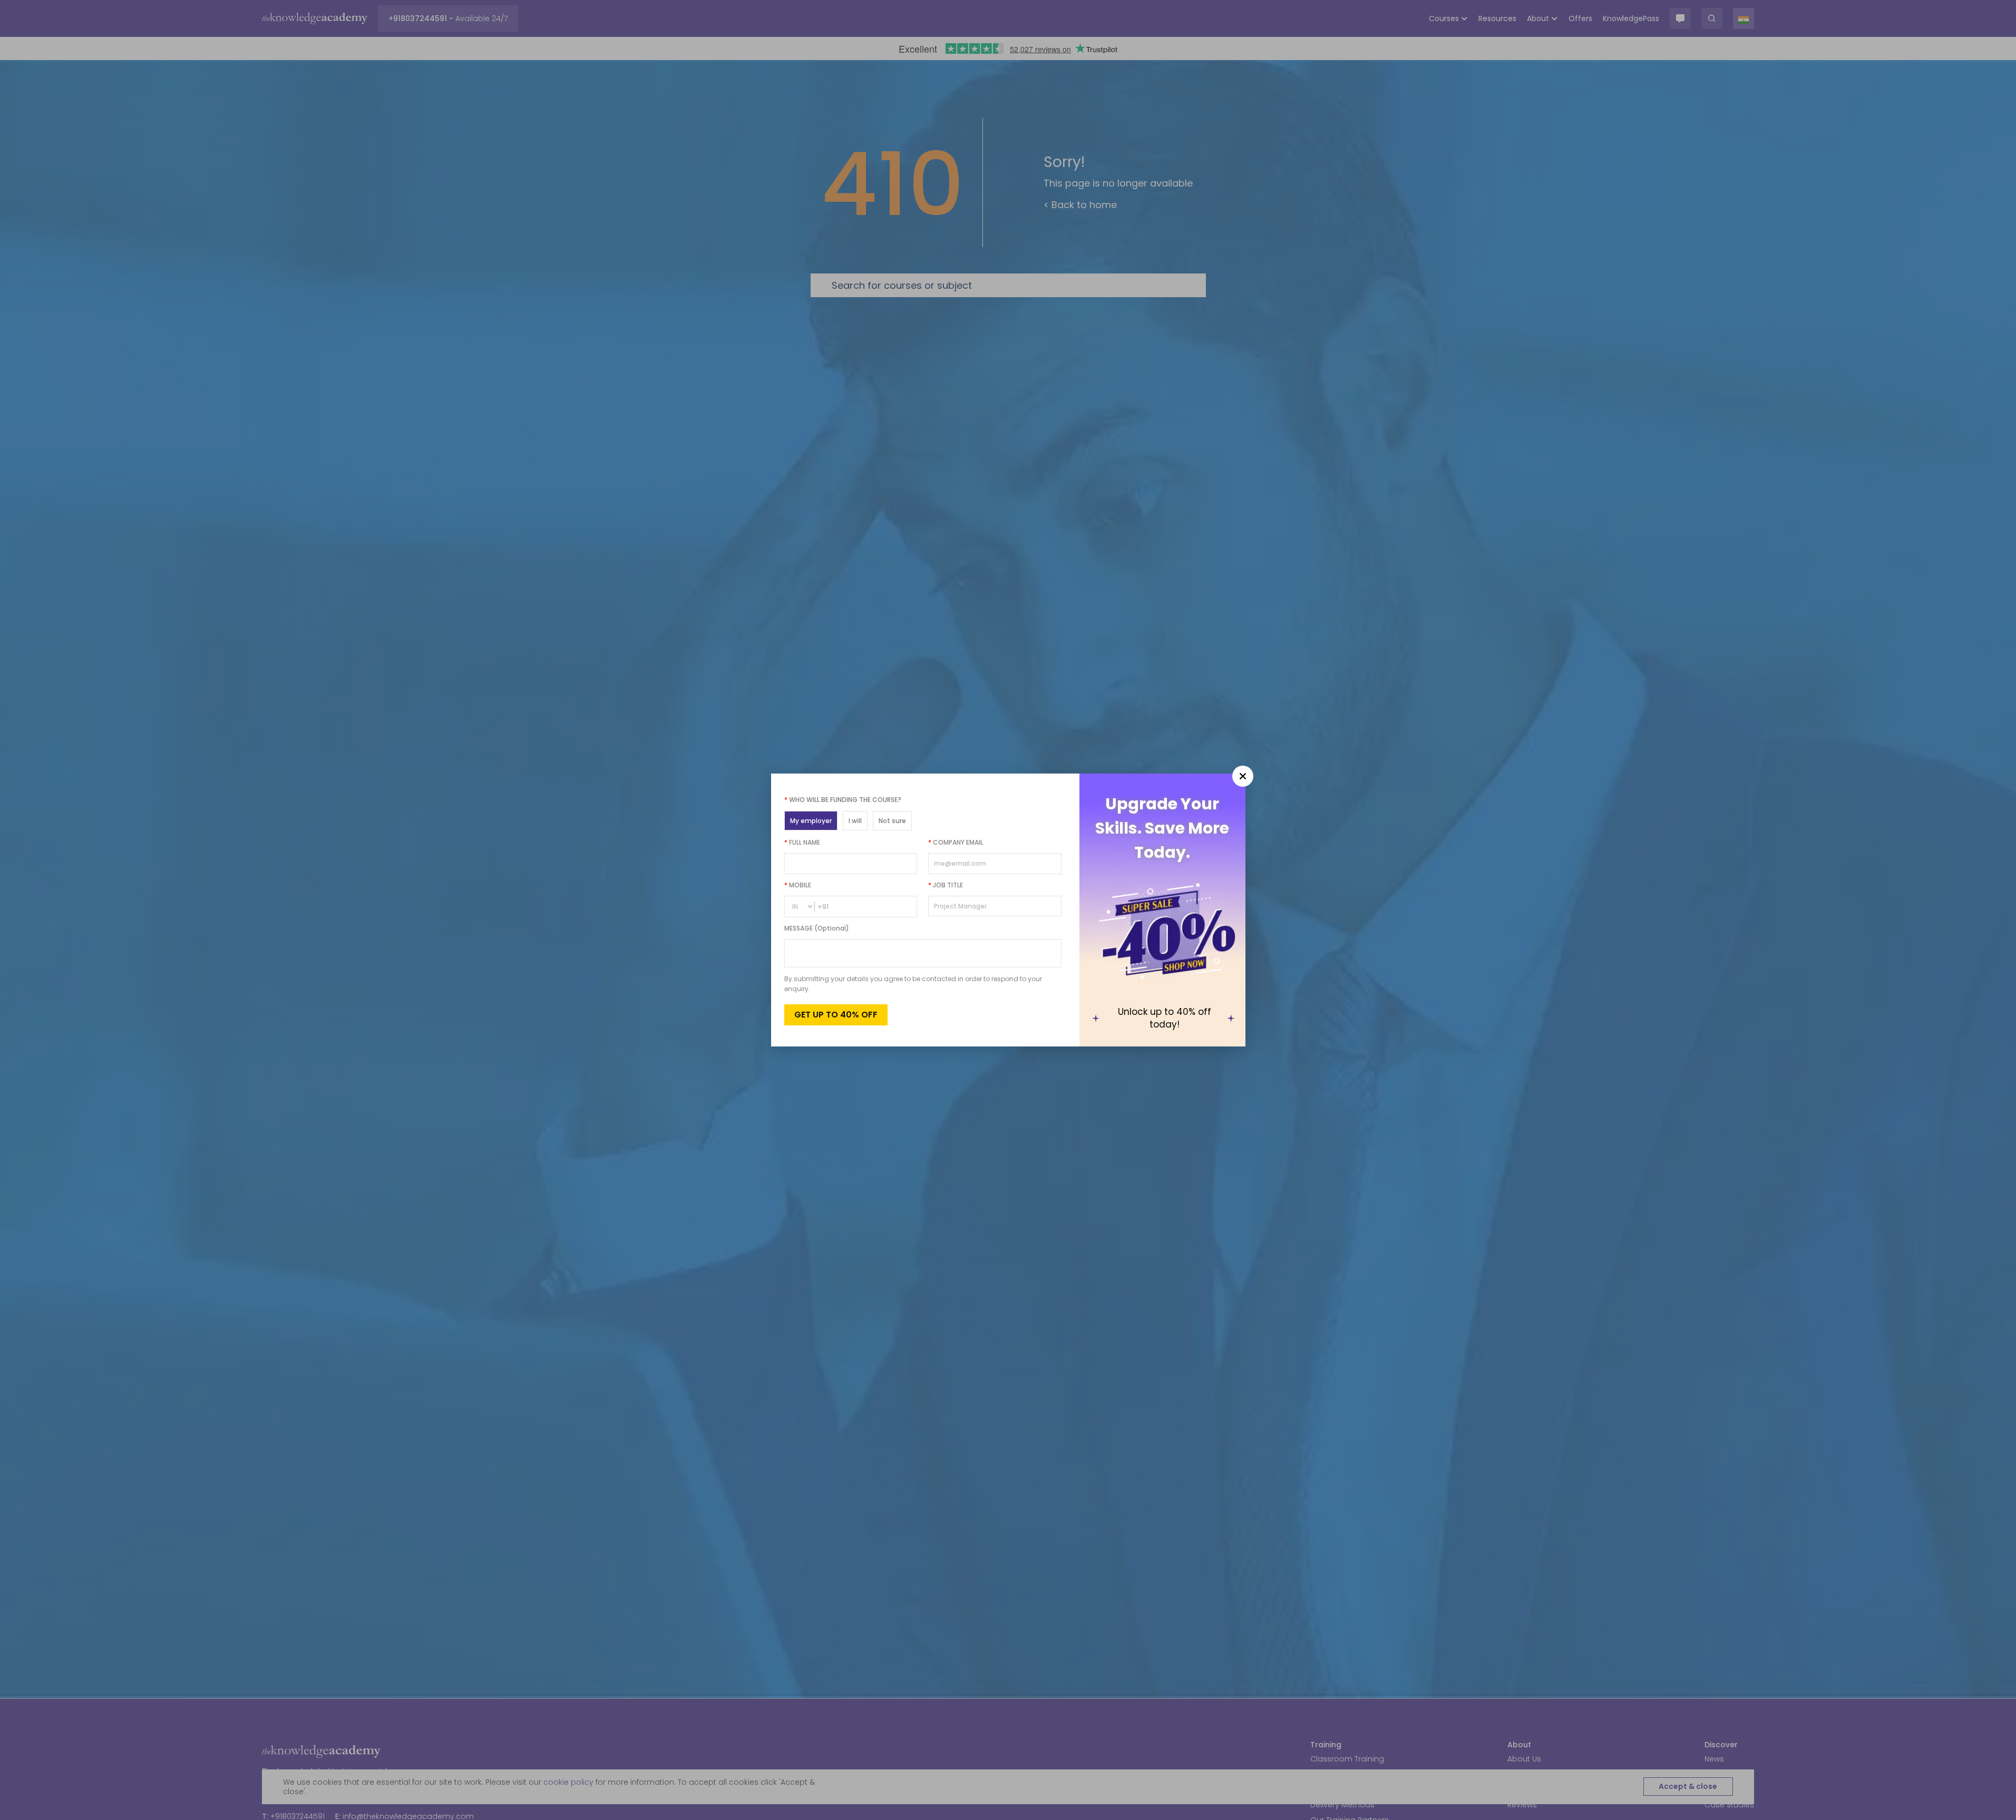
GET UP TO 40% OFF (836, 1015)
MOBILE (798, 885)
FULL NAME (802, 842)
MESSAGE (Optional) (817, 928)
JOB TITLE (946, 885)
